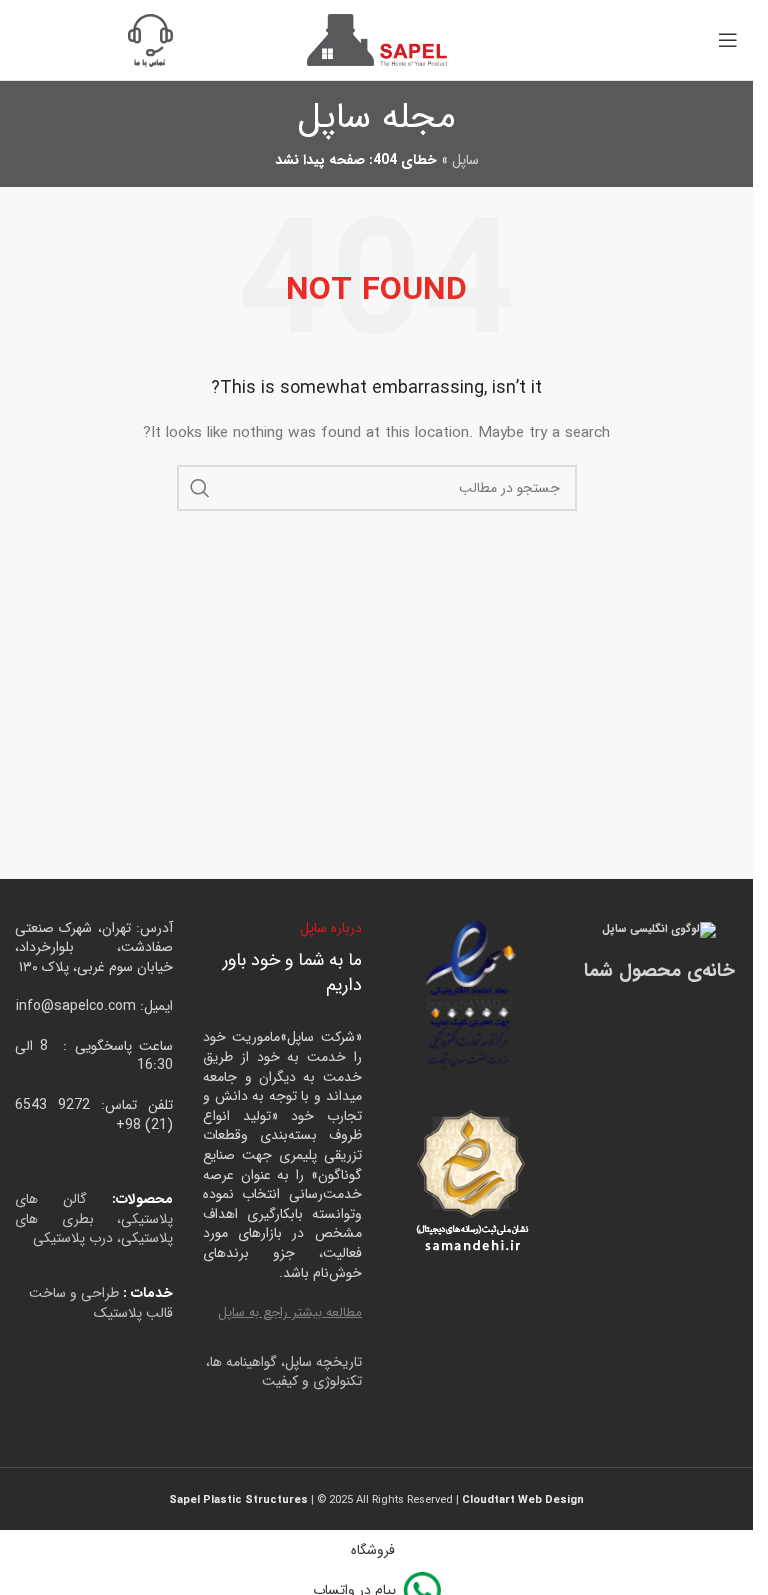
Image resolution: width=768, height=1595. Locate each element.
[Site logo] (377, 39)
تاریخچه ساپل (323, 1362)
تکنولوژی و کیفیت (312, 1381)
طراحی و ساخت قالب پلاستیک (101, 1303)
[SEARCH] (200, 488)
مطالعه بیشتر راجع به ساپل (290, 1312)
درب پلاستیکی (73, 1238)
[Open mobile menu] (728, 40)
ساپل (465, 160)
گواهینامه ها (243, 1362)
